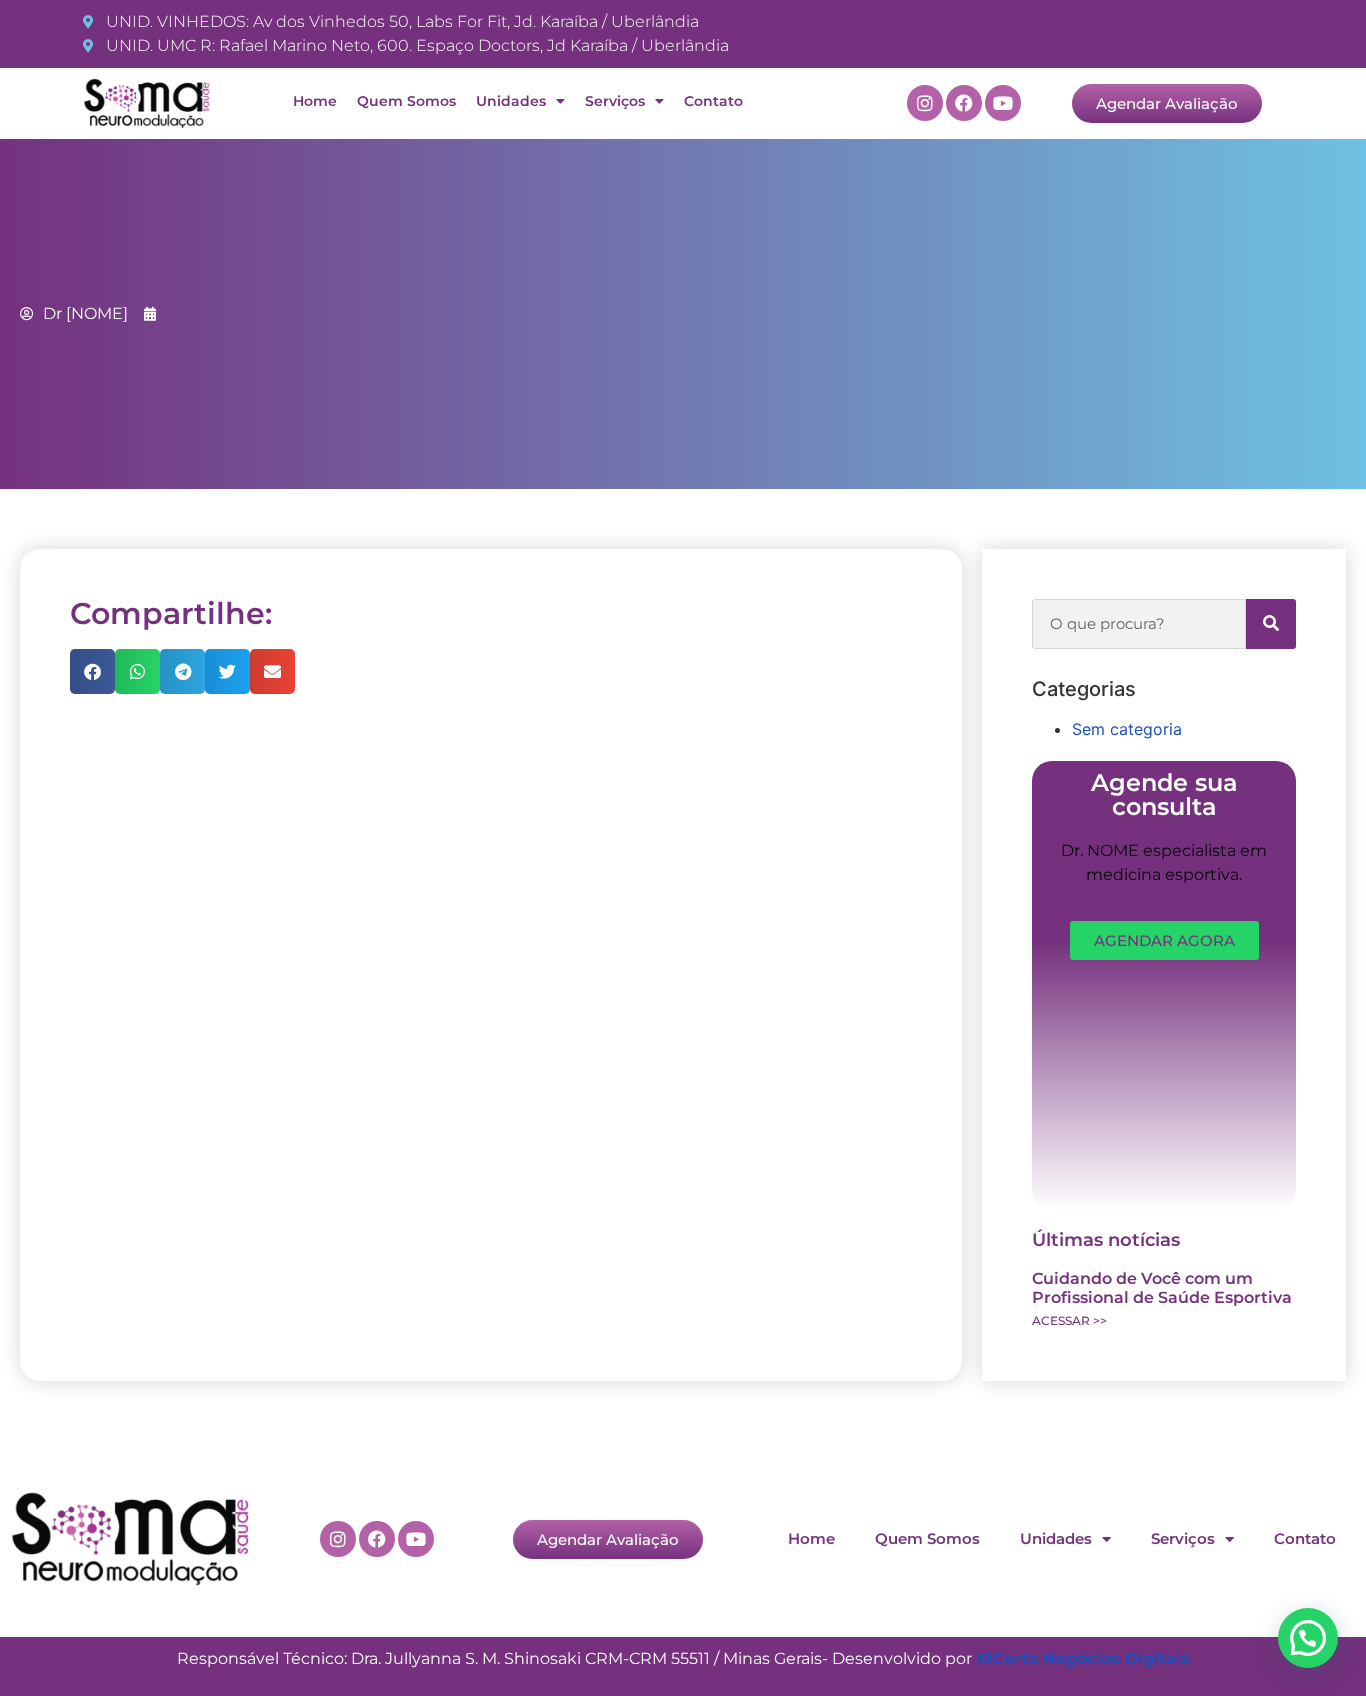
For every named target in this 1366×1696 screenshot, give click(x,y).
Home (315, 101)
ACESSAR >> (1069, 1320)
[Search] (1271, 624)
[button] (92, 671)
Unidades (511, 101)
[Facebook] (964, 103)
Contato (713, 101)
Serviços (615, 101)
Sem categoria (1127, 729)
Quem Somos (406, 101)
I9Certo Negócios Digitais (1083, 1658)
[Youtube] (1003, 103)
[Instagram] (925, 103)
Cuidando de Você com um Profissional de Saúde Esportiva (1162, 1288)
